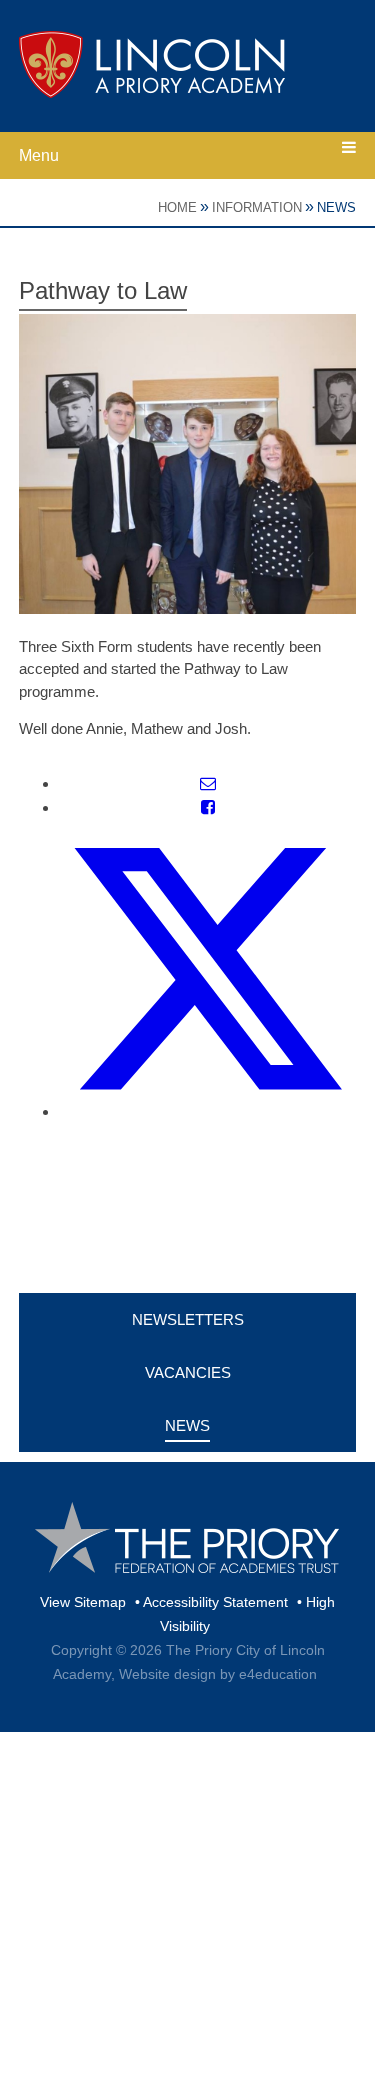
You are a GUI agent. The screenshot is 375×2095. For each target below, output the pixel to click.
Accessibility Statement (215, 1602)
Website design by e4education (218, 1674)
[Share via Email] (208, 783)
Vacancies (188, 1372)
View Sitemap (83, 1602)
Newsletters (188, 1319)
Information (257, 207)
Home (177, 207)
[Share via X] (208, 1111)
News (336, 207)
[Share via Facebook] (208, 807)
